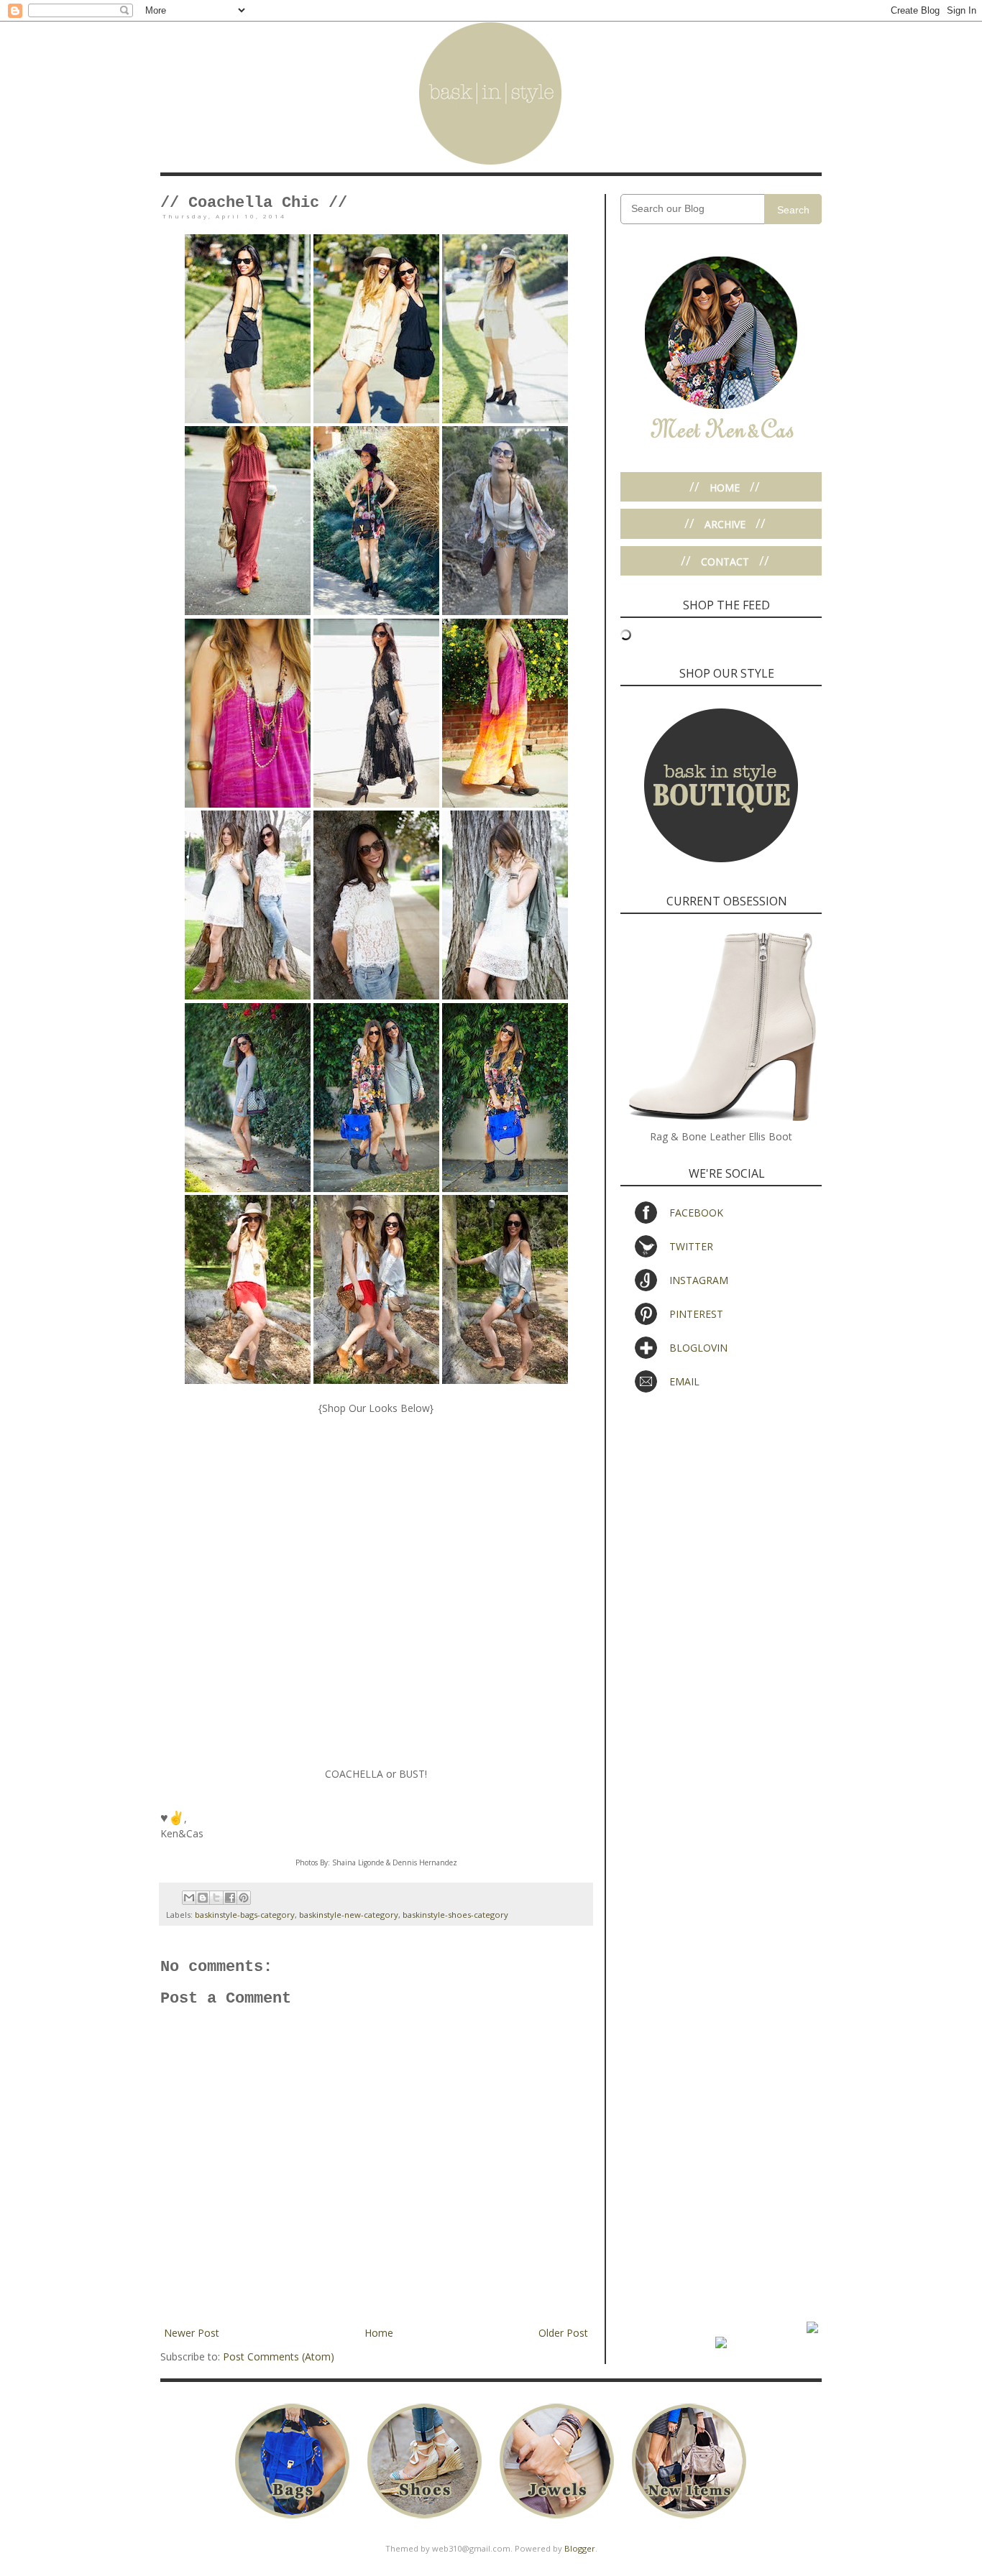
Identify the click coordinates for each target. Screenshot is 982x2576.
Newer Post (192, 2333)
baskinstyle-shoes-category (455, 1915)
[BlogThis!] (203, 1898)
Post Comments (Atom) (279, 2356)
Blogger (580, 2548)
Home (379, 2333)
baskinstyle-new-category (349, 1915)
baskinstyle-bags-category (245, 1915)
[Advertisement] (721, 1512)
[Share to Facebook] (230, 1898)
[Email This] (189, 1898)
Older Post (563, 2333)
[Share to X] (216, 1898)
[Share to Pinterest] (244, 1898)
